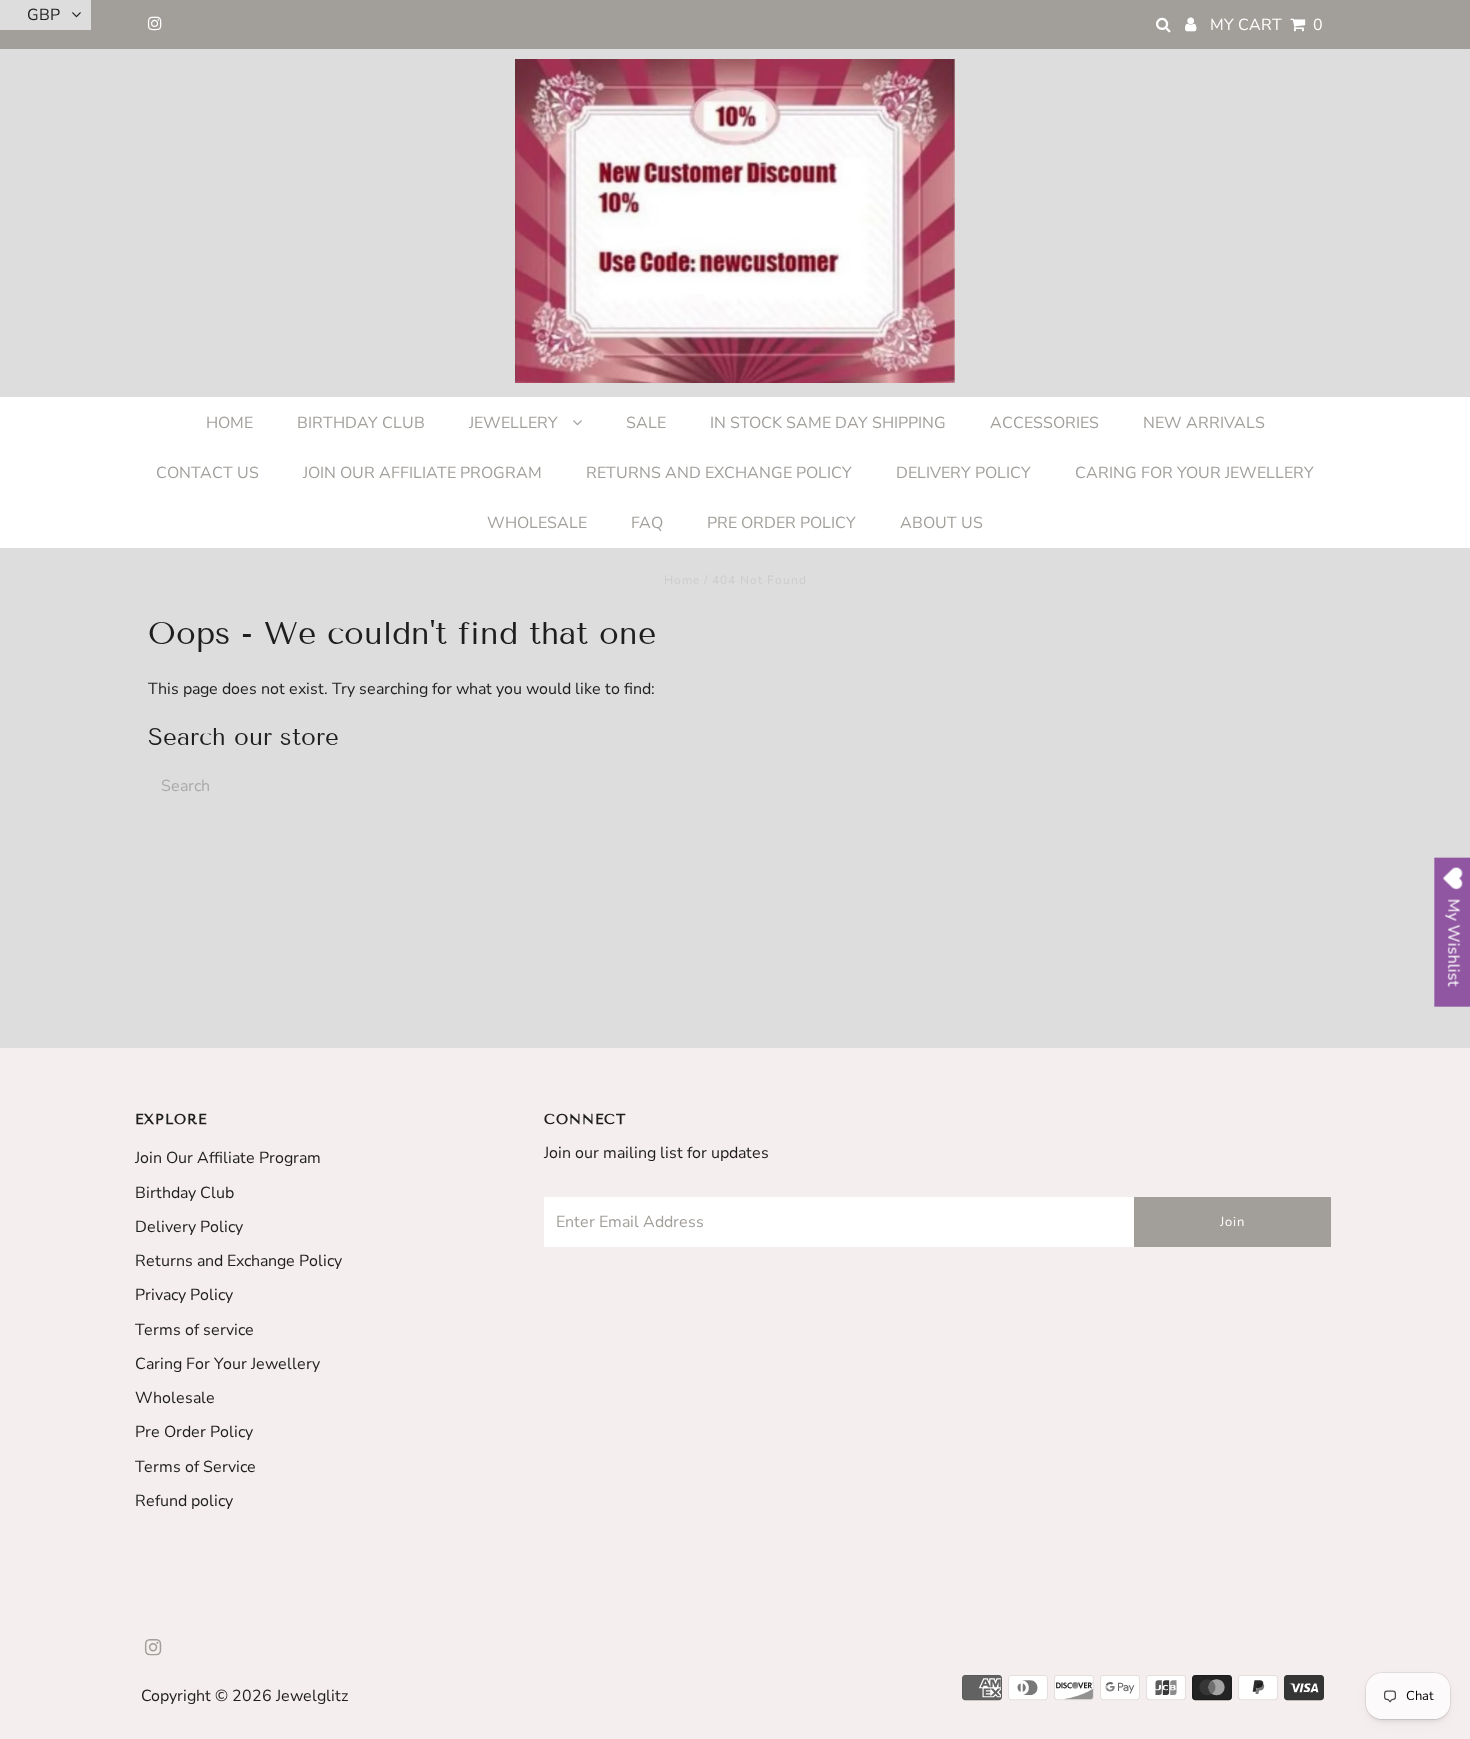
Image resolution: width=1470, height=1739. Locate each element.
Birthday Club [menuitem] (361, 423)
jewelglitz (312, 1696)
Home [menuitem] (229, 423)
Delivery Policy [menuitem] (963, 473)
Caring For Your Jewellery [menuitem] (1194, 473)
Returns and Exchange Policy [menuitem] (719, 473)
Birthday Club (184, 1193)
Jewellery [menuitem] (515, 423)
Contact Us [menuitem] (207, 473)
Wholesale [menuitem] (537, 523)
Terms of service (194, 1330)
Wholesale (175, 1398)
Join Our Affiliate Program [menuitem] (422, 473)
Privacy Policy (184, 1295)
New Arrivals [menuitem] (1204, 423)
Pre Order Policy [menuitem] (781, 523)
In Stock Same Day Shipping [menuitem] (828, 423)
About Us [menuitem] (941, 523)
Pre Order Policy (194, 1432)
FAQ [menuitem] (647, 523)
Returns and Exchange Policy (238, 1261)
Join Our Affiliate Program (228, 1158)
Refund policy (184, 1501)
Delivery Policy (189, 1227)
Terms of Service (195, 1467)
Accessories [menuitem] (1044, 423)
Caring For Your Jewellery (227, 1364)
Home (682, 580)
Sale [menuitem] (646, 423)
